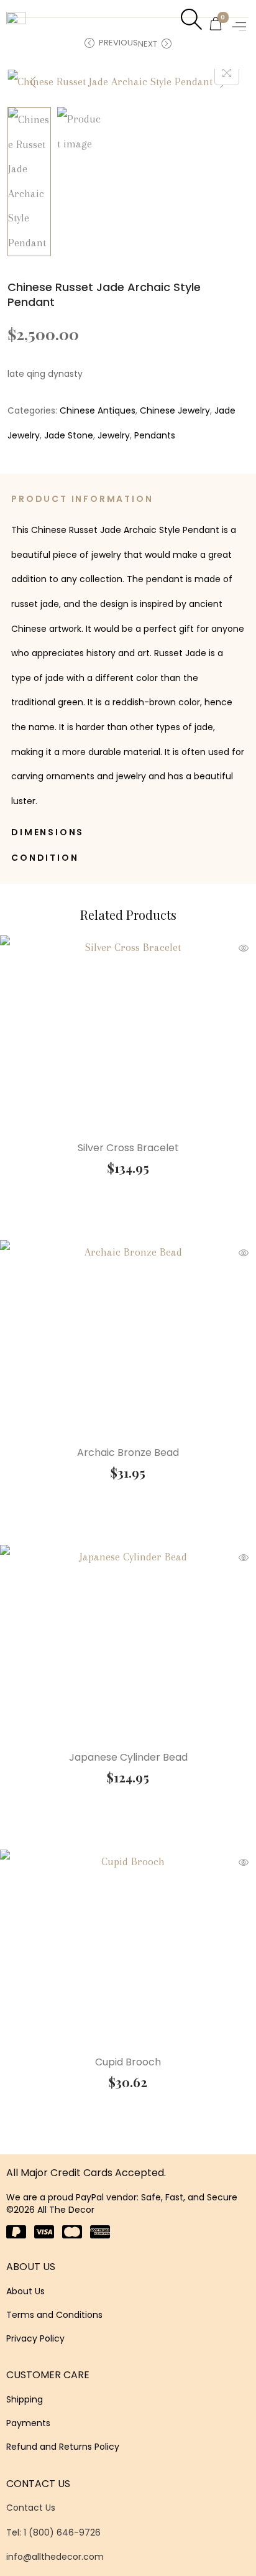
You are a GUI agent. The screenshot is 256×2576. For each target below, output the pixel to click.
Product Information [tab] (82, 499)
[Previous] (33, 82)
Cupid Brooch (128, 2062)
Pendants (155, 435)
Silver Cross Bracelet (128, 1148)
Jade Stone (69, 435)
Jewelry (114, 435)
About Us (25, 2291)
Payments (28, 2423)
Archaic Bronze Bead (128, 1452)
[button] (240, 26)
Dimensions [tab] (48, 832)
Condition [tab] (45, 858)
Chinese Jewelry (175, 410)
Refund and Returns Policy (63, 2447)
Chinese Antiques (98, 410)
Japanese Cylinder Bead (128, 1757)
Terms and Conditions (54, 2315)
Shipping (25, 2399)
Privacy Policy (35, 2338)
